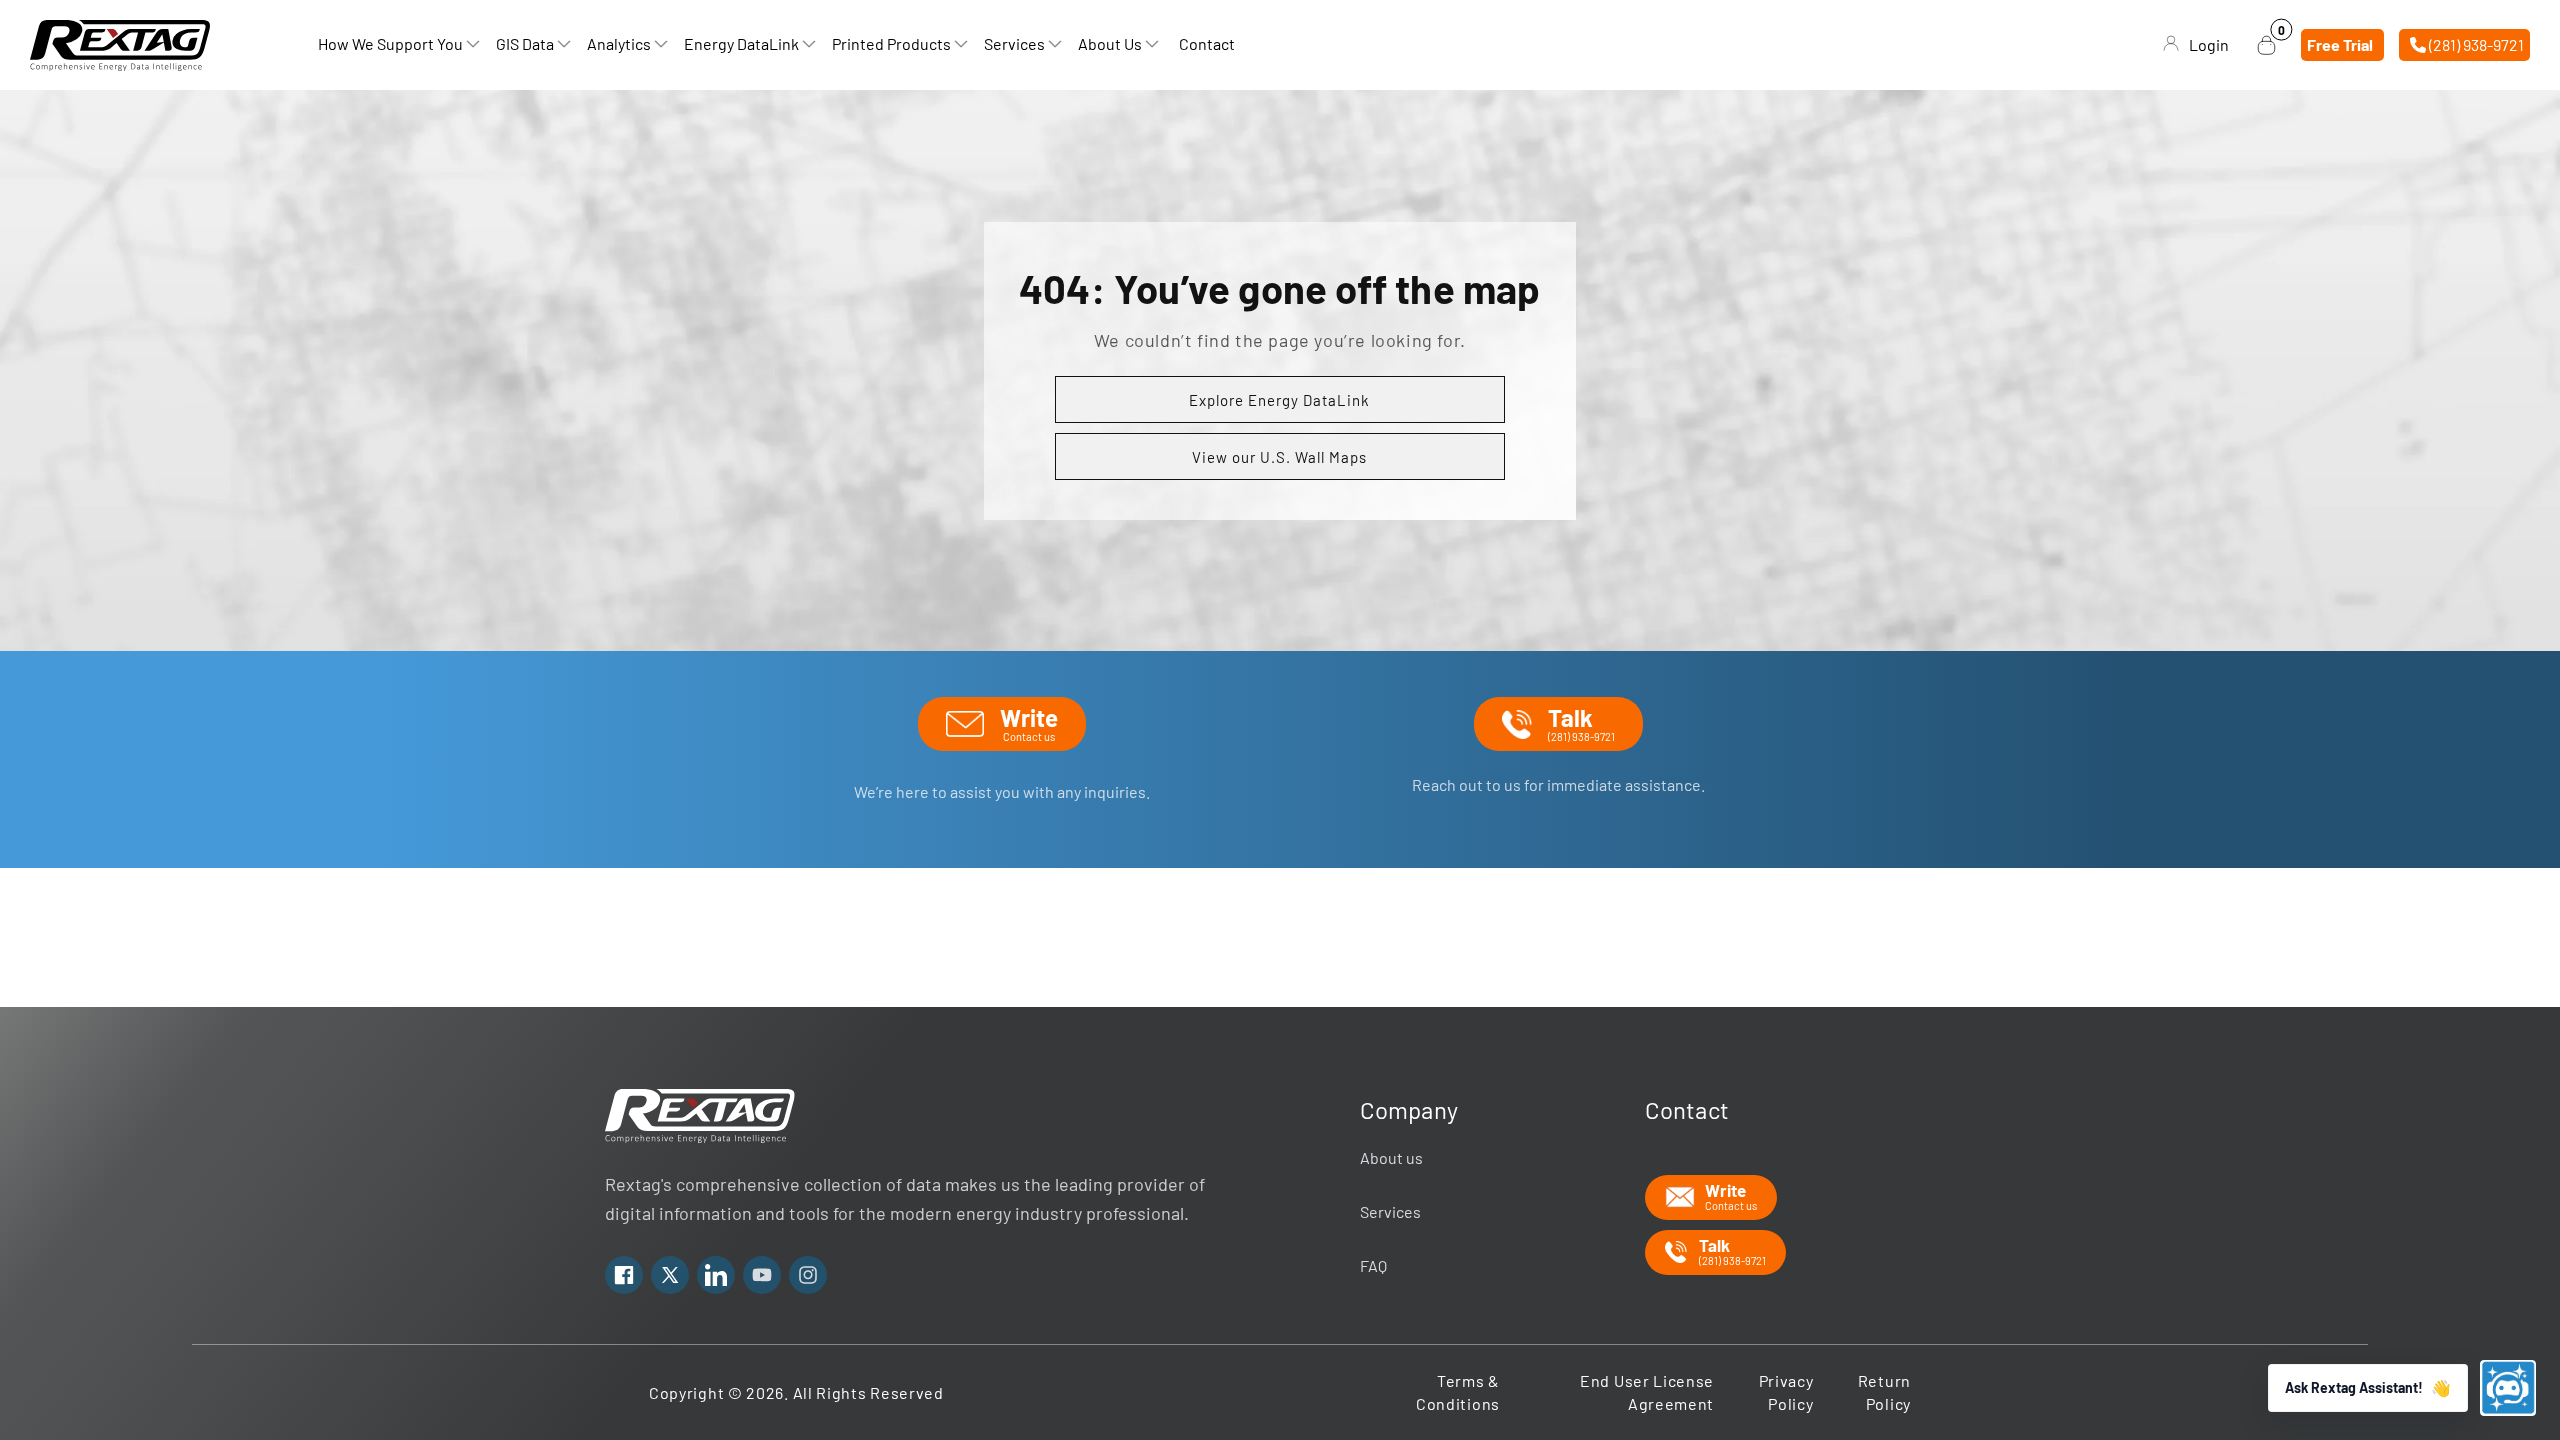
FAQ (1373, 1265)
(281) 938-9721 (2475, 44)
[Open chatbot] (2508, 1388)
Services (1390, 1211)
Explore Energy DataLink (1279, 400)
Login (2209, 44)
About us (1391, 1157)
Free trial (2340, 44)
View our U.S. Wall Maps (1279, 457)
